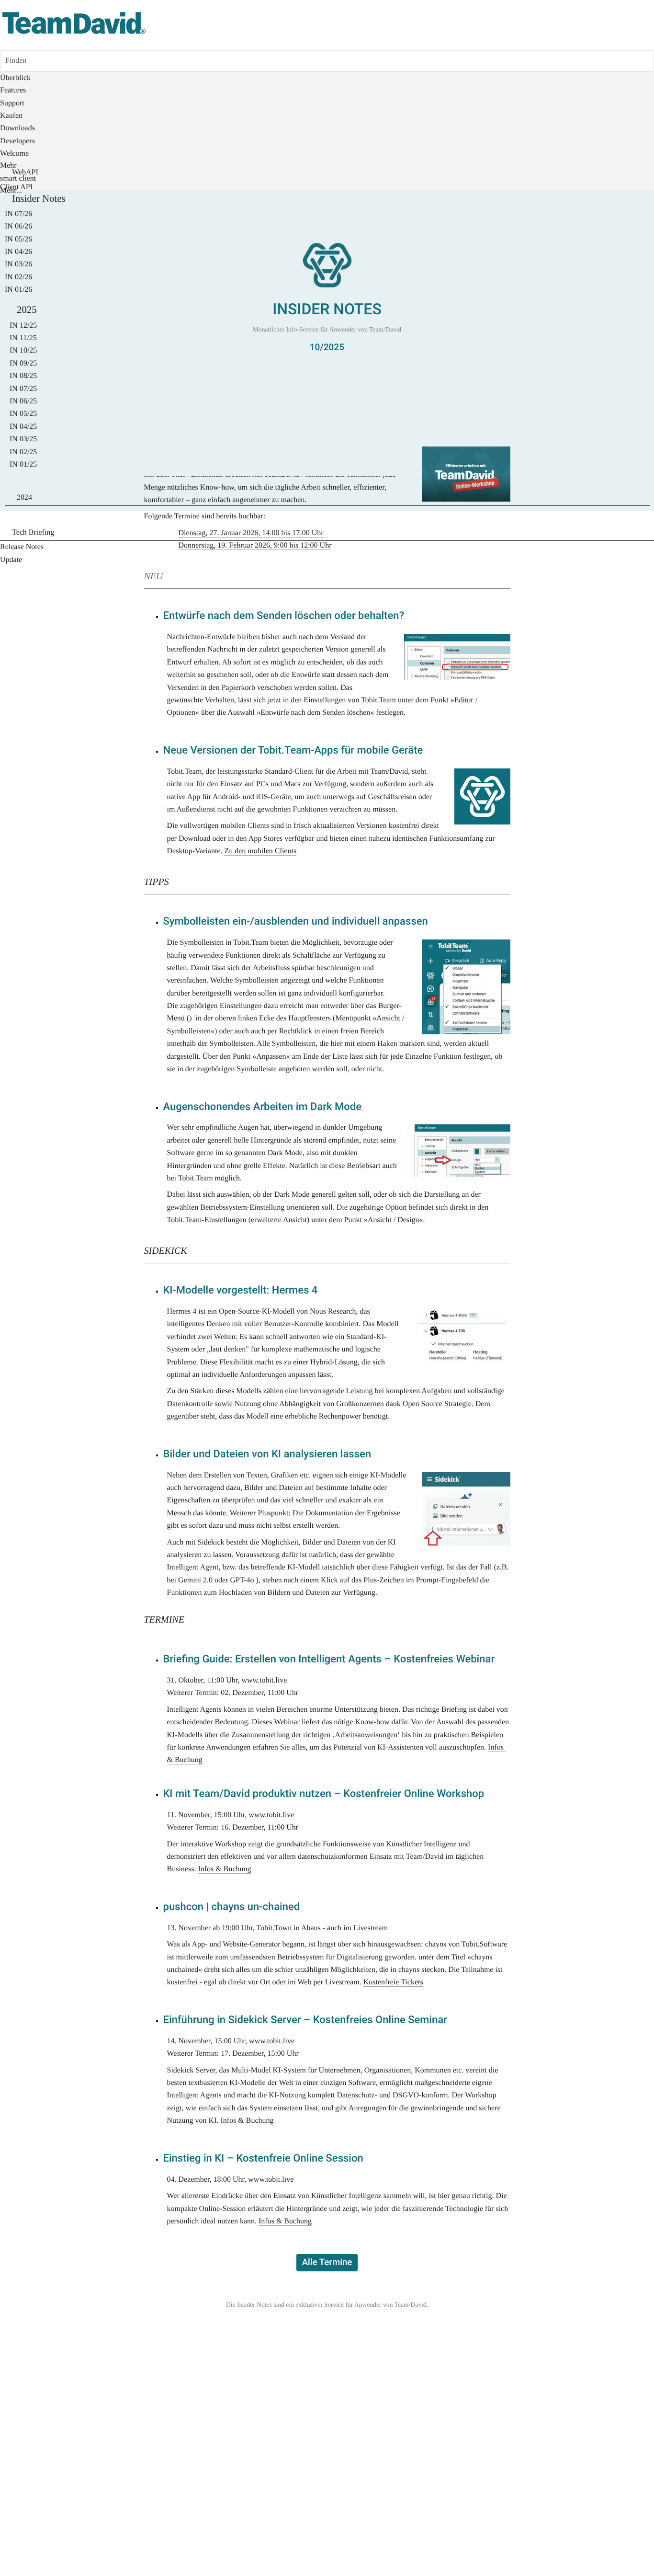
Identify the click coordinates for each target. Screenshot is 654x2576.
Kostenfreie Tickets (393, 1982)
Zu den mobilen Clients (260, 851)
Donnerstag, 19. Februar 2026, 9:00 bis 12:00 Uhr (255, 545)
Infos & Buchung (224, 1869)
